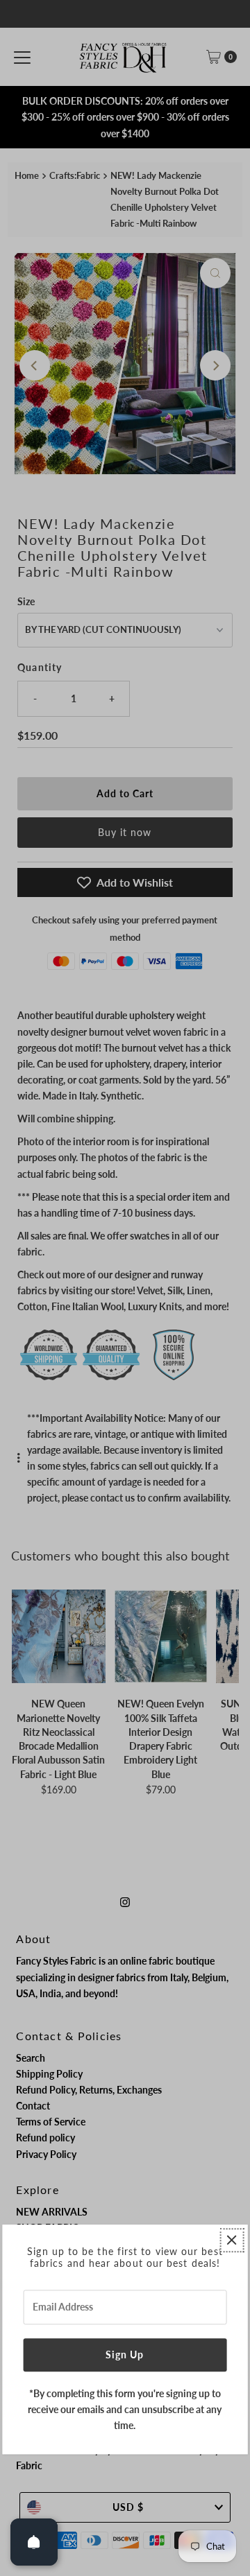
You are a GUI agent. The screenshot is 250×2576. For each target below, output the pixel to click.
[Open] (34, 2542)
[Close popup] (232, 2240)
